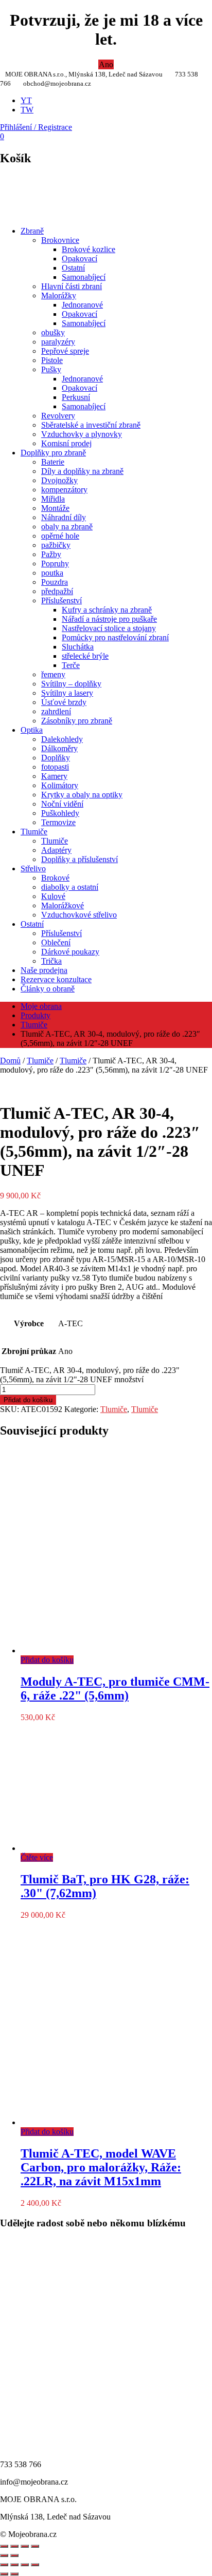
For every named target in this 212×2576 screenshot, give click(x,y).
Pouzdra (55, 582)
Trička (51, 961)
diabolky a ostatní (70, 887)
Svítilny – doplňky (71, 684)
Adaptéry (56, 850)
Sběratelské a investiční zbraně (91, 425)
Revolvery (58, 416)
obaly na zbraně (67, 527)
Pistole (52, 360)
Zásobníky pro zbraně (77, 721)
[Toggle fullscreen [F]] (25, 2546)
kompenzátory (64, 490)
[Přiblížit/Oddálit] (4, 2565)
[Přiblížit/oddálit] (35, 2546)
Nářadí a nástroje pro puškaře (109, 619)
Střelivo (33, 869)
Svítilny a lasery (67, 693)
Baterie (53, 462)
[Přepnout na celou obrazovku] (14, 2565)
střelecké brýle (85, 656)
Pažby (51, 554)
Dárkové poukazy (70, 952)
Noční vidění (62, 804)
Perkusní (76, 397)
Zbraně (32, 231)
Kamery (54, 776)
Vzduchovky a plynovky (82, 434)
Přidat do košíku (28, 1400)
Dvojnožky (59, 480)
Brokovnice (60, 240)
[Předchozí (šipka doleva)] (4, 2574)
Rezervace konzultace (56, 979)
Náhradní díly (64, 517)
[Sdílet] (14, 2546)
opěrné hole (60, 536)
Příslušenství (61, 600)
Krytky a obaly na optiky (82, 795)
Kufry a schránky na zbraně (107, 610)
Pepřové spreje (65, 351)
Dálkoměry (59, 748)
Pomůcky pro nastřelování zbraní (115, 637)
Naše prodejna (44, 970)
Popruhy (55, 564)
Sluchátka (78, 647)
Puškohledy (60, 813)
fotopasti (55, 767)
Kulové (53, 896)
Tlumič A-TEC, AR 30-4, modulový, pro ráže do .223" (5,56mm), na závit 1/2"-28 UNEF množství (90, 1375)
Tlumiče (34, 832)
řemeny (53, 674)
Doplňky (56, 758)
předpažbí (57, 591)
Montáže (55, 508)
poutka (52, 573)
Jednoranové (82, 305)
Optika (32, 730)
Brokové (55, 878)
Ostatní (73, 268)
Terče (71, 665)
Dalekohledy (62, 739)
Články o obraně (48, 989)
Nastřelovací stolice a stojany (109, 628)
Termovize (58, 822)
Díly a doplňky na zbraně (82, 471)
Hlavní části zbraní (72, 286)
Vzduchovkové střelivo (79, 915)
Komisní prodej (66, 443)
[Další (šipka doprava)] (14, 2574)
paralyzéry (58, 342)
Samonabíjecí (84, 277)
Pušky (51, 369)
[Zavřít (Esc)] (35, 2565)
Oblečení (56, 942)
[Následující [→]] (14, 2555)
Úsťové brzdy (64, 702)
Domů (10, 1061)
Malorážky (59, 295)
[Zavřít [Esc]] (4, 2546)
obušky (53, 332)
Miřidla (53, 499)
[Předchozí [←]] (4, 2555)
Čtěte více (37, 1857)
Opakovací (79, 259)
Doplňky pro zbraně (53, 453)
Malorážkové (63, 905)
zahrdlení (56, 711)
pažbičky (56, 545)
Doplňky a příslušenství (79, 859)
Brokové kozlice (89, 249)
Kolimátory (60, 785)
